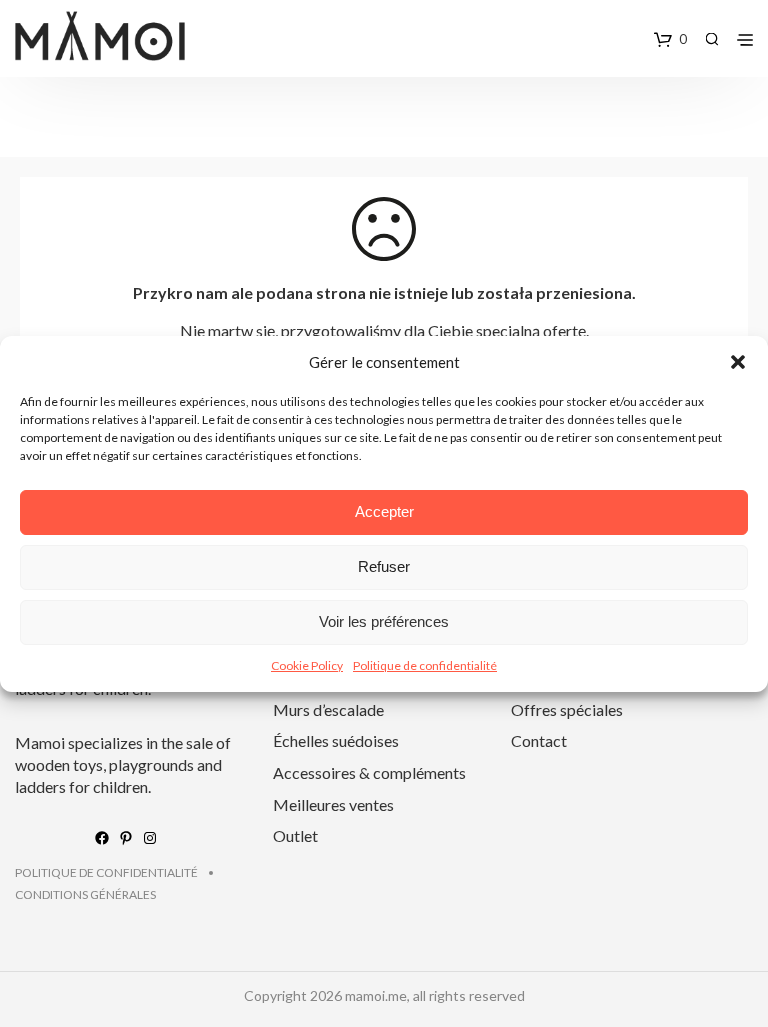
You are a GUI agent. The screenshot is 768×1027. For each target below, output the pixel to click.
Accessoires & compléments (369, 772)
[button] (738, 362)
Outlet (295, 835)
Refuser (384, 566)
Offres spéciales (567, 709)
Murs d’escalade (328, 709)
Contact (539, 740)
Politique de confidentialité (425, 665)
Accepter (384, 511)
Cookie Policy (307, 665)
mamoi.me (376, 995)
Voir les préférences (384, 621)
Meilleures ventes (333, 804)
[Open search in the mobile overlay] (712, 38)
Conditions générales (85, 894)
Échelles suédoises (336, 740)
